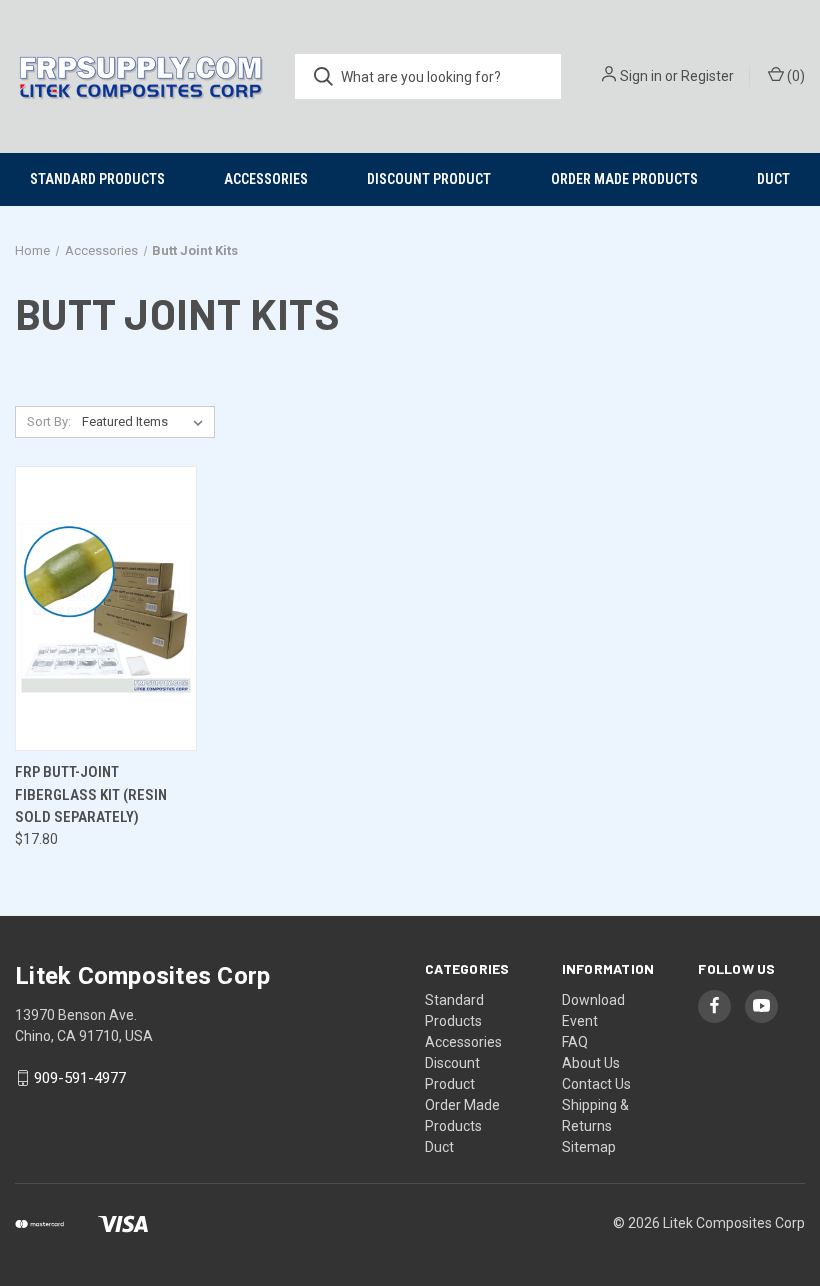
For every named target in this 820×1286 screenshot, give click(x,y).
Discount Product (429, 179)
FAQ (575, 1042)
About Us (591, 1063)
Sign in (641, 76)
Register (707, 76)
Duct (773, 179)
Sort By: (49, 421)
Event (580, 1021)
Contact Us (596, 1084)
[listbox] (146, 422)
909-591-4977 (80, 1078)
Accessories (266, 179)
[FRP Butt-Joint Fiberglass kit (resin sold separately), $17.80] (106, 608)
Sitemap (589, 1147)
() (794, 76)
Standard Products (97, 179)
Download (593, 1000)
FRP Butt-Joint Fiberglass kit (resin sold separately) (91, 794)
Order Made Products (624, 179)
